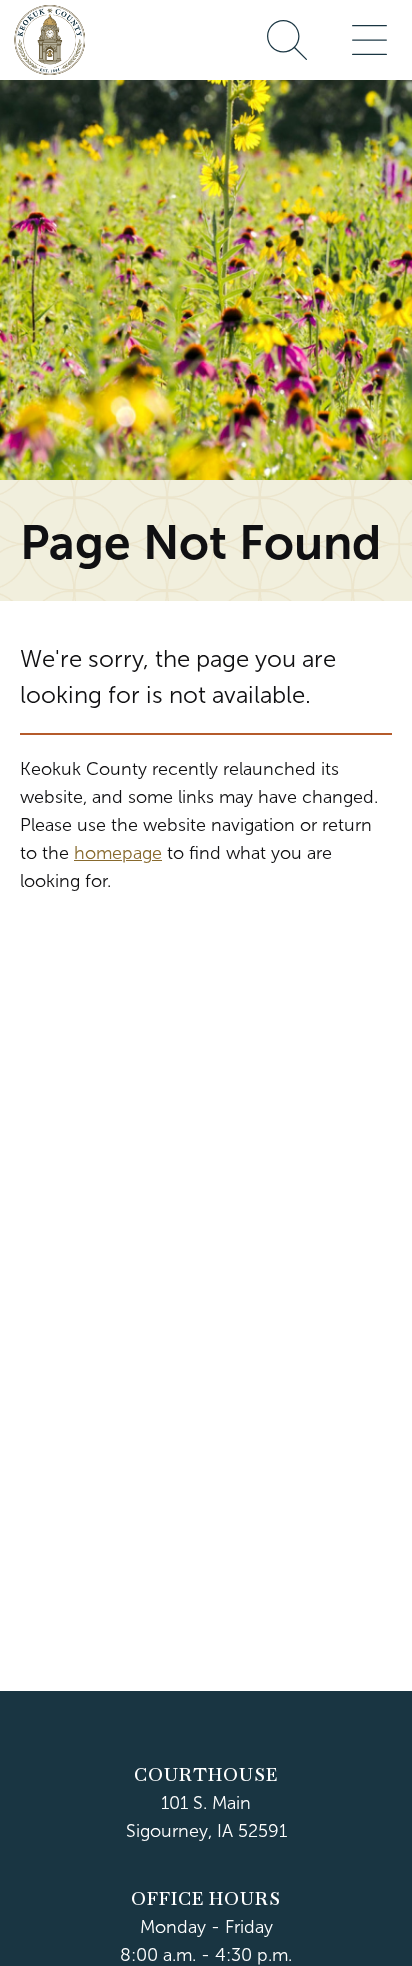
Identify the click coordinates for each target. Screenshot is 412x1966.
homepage (118, 853)
